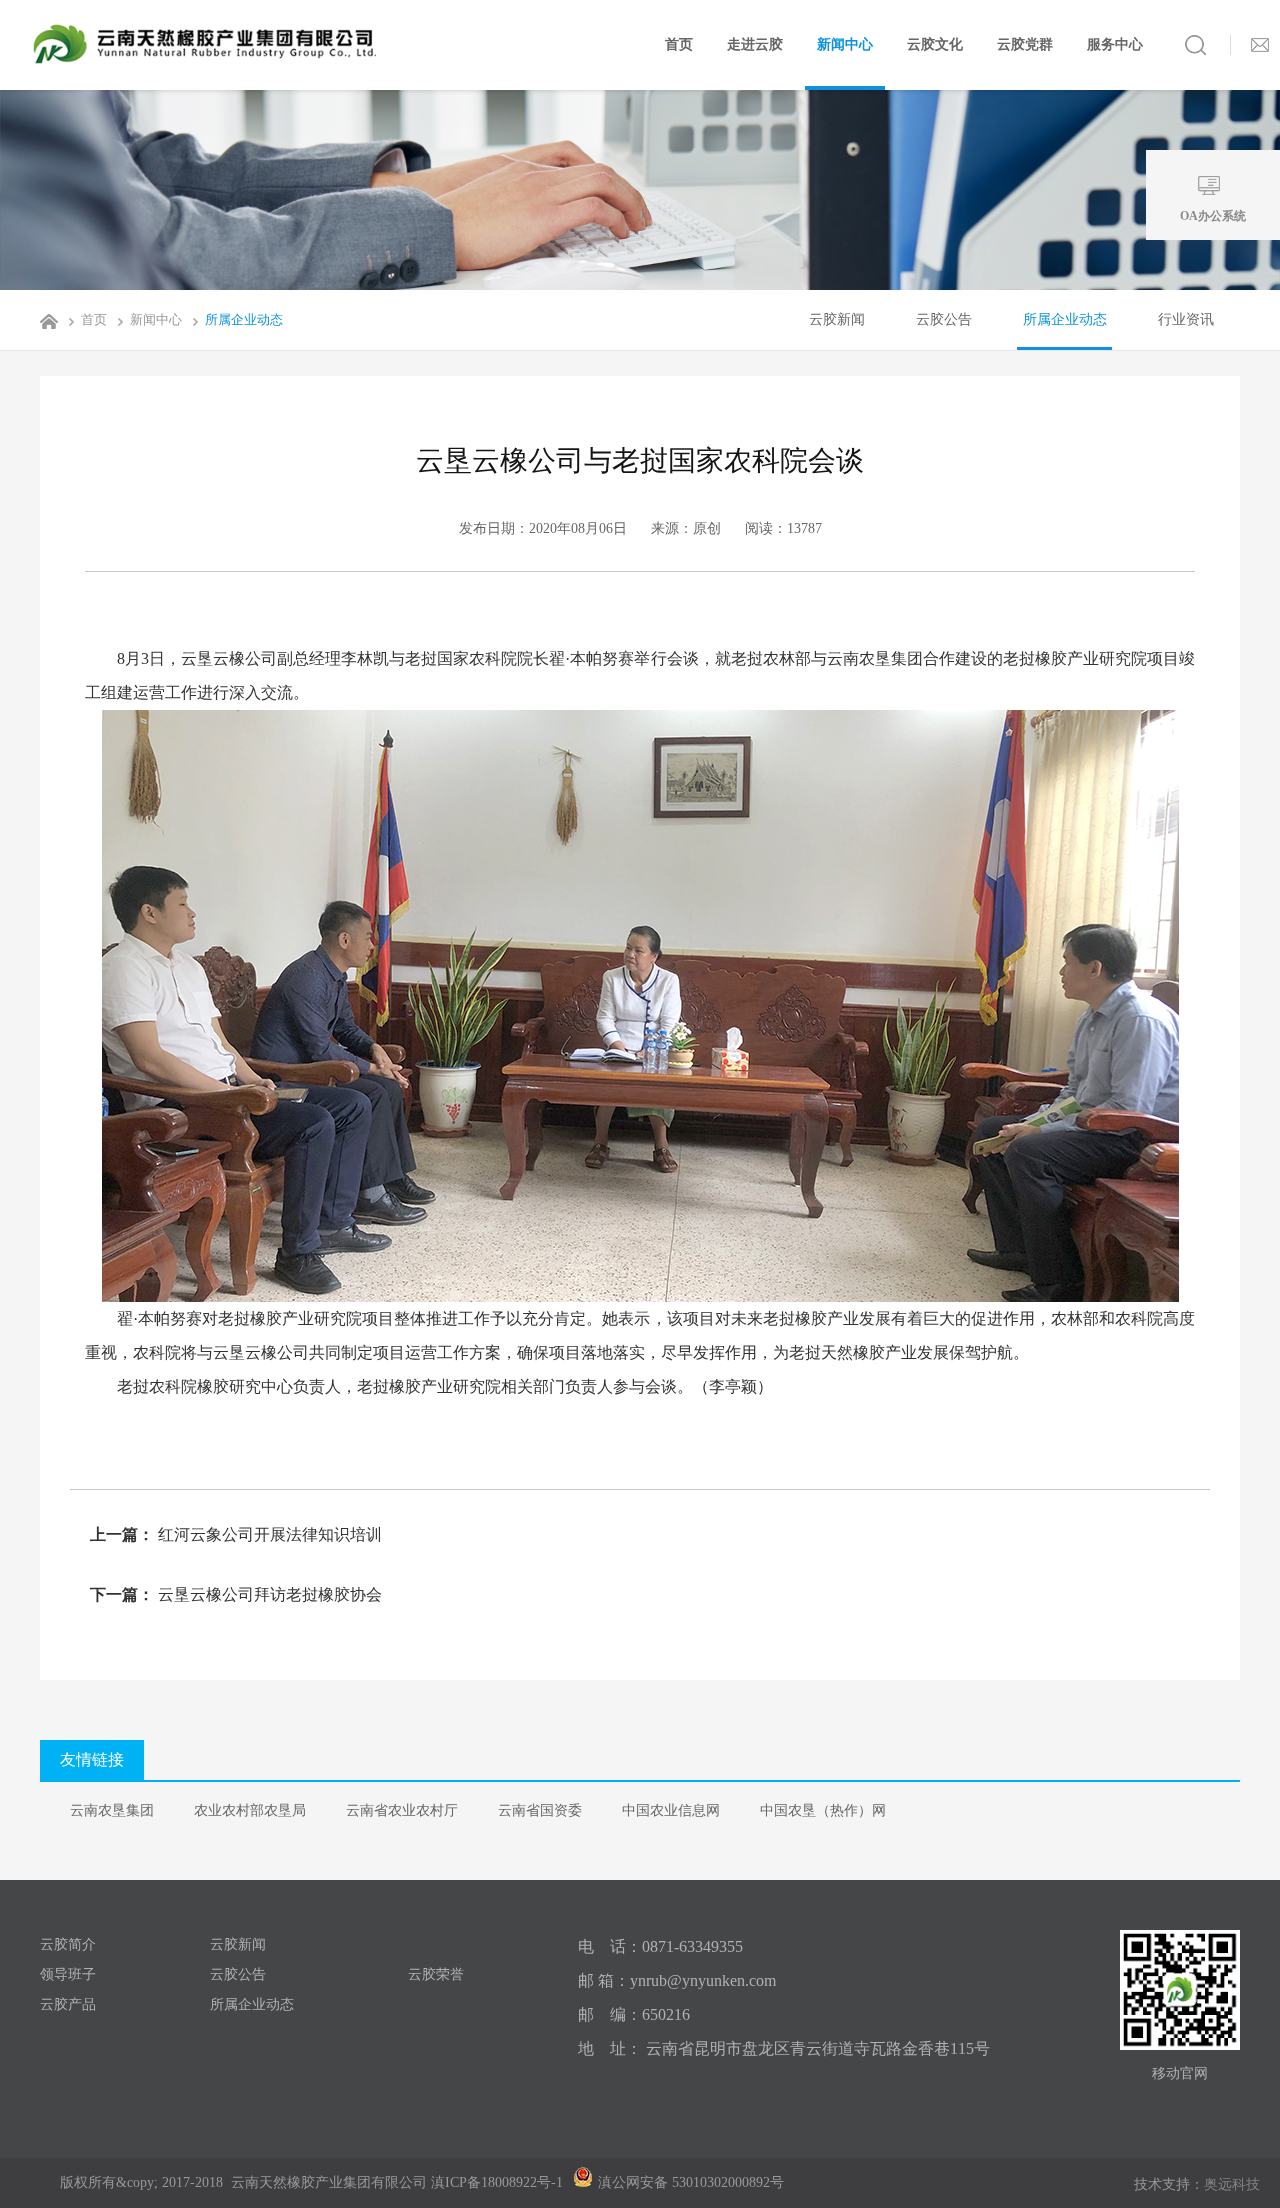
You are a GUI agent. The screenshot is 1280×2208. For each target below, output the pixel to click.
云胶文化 (935, 44)
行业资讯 (1186, 319)
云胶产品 (68, 2004)
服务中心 (1115, 44)
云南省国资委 (540, 1810)
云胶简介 (68, 1944)
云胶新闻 (837, 319)
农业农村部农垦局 (250, 1810)
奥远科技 (1232, 2184)
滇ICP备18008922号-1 (497, 2182)
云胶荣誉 (436, 1974)
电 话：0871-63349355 (660, 1946)
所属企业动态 (244, 319)
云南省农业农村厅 (402, 1810)
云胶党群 (1025, 44)
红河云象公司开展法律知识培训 (268, 1534)
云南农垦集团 (112, 1810)
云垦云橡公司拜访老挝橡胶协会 (268, 1594)
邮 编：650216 (634, 2014)
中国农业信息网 (671, 1810)
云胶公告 (944, 319)
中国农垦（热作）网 (823, 1810)
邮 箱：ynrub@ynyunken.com (677, 1980)
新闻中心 (845, 44)
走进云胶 (755, 44)
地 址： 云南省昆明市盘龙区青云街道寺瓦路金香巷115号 (784, 2048)
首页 (679, 44)
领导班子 (68, 1974)
